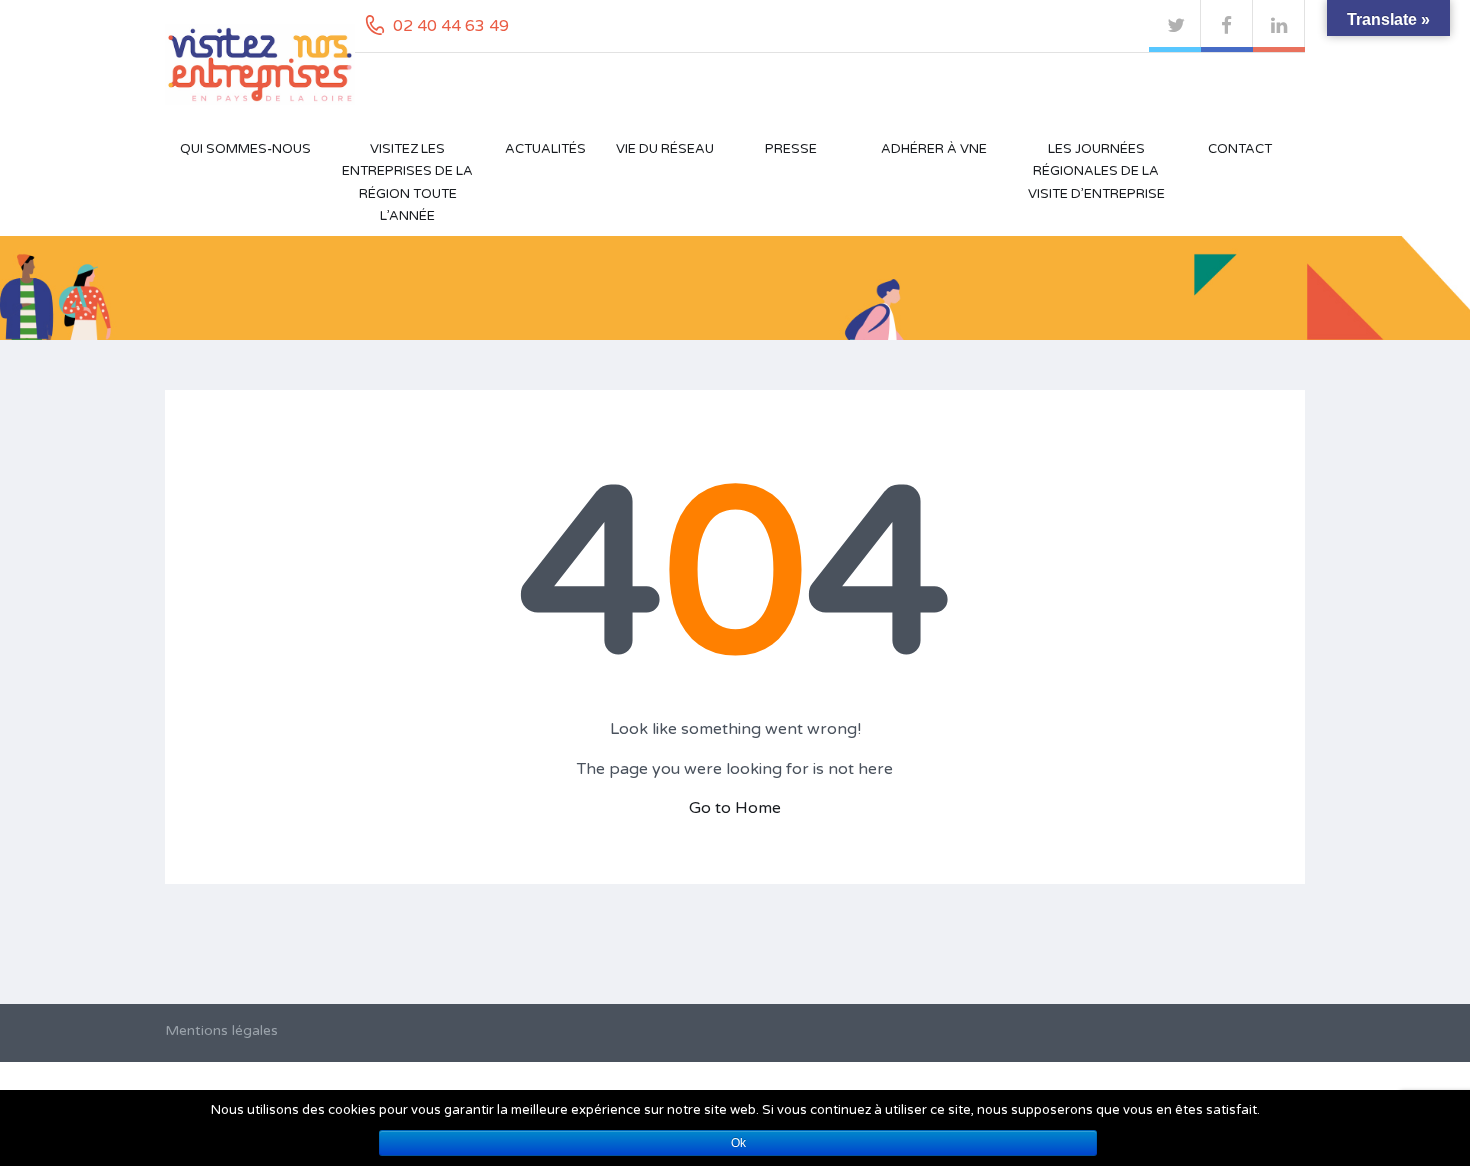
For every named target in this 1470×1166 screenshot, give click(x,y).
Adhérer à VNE (934, 149)
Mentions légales (221, 1030)
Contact (1240, 149)
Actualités (545, 149)
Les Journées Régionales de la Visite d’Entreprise (1096, 171)
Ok (738, 1143)
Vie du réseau (665, 149)
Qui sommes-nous (245, 149)
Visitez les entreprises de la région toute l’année (407, 182)
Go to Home (735, 808)
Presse (791, 149)
